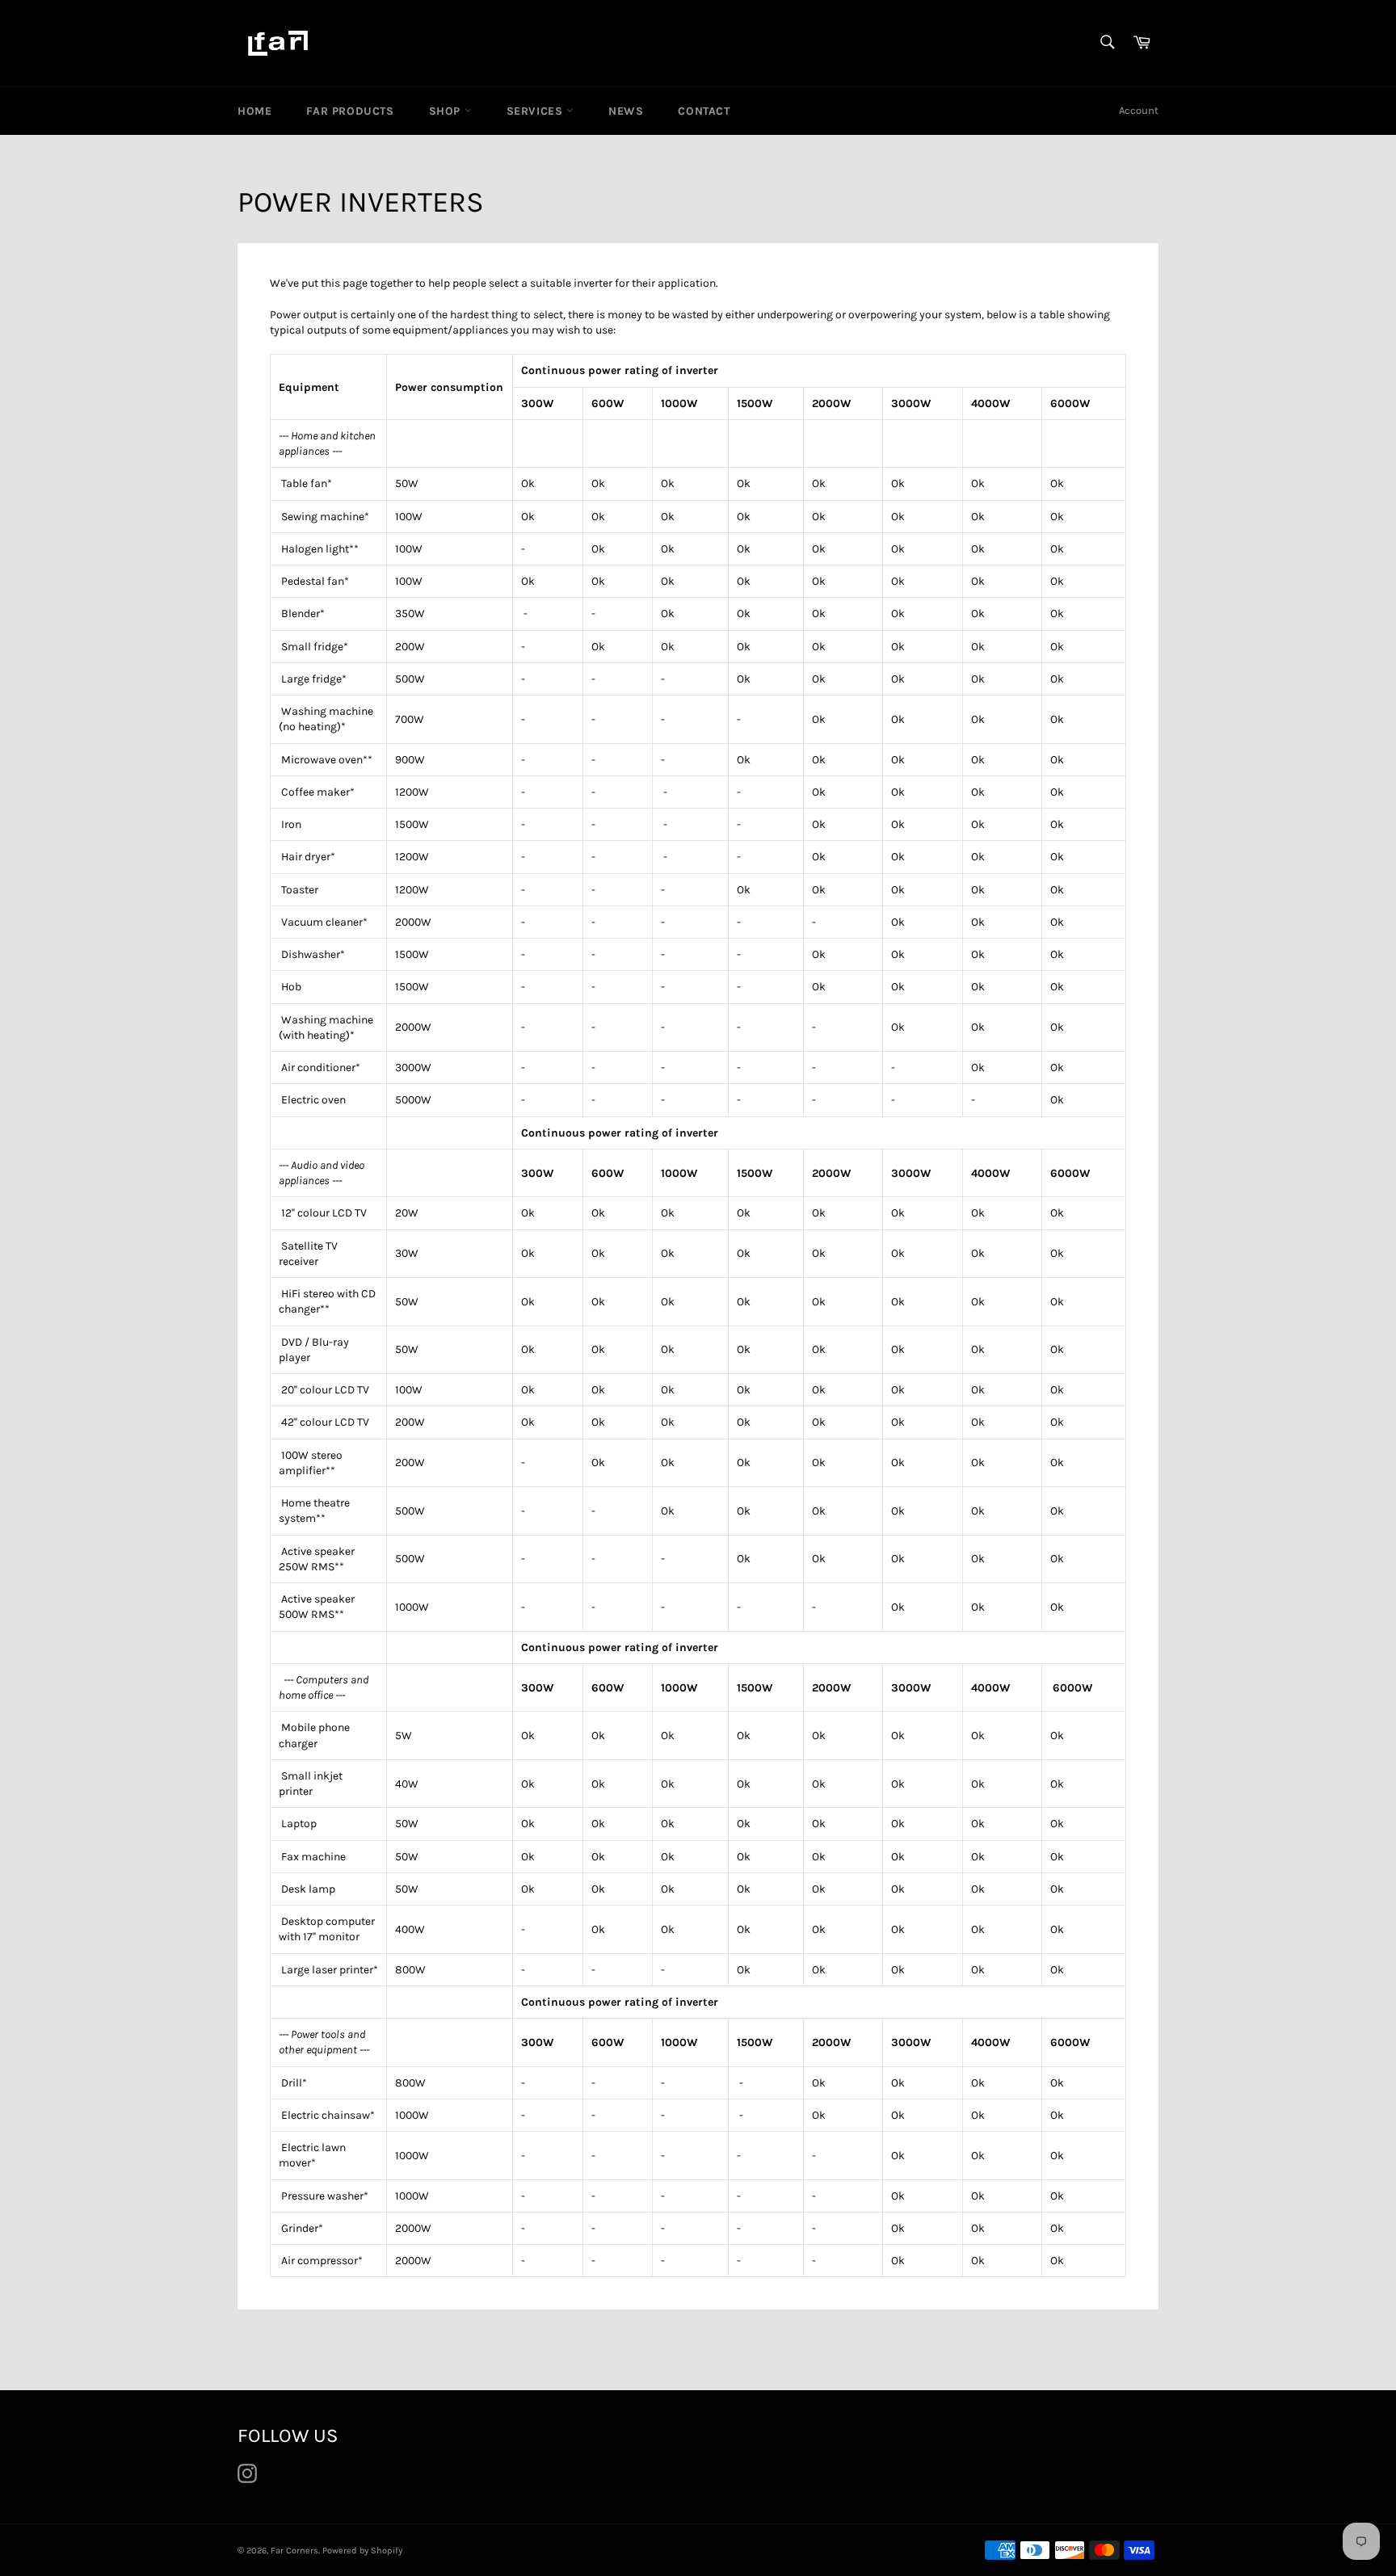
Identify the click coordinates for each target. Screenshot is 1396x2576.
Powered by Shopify (362, 2551)
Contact (704, 111)
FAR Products (350, 111)
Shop (447, 111)
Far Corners (294, 2551)
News (626, 111)
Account (1139, 110)
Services (536, 111)
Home (254, 111)
